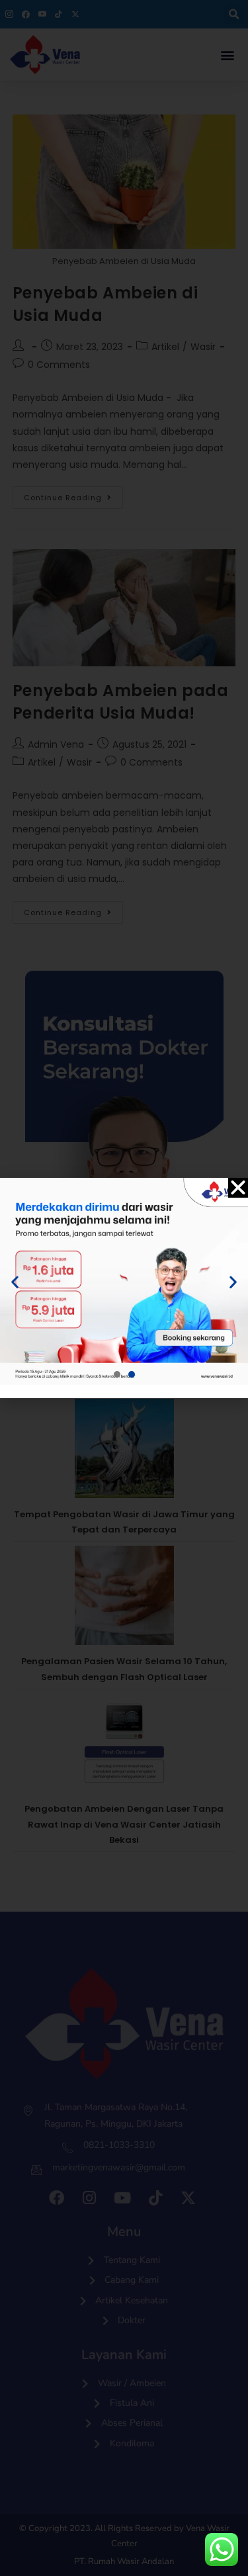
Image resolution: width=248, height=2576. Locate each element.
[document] (124, 1288)
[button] (238, 1188)
